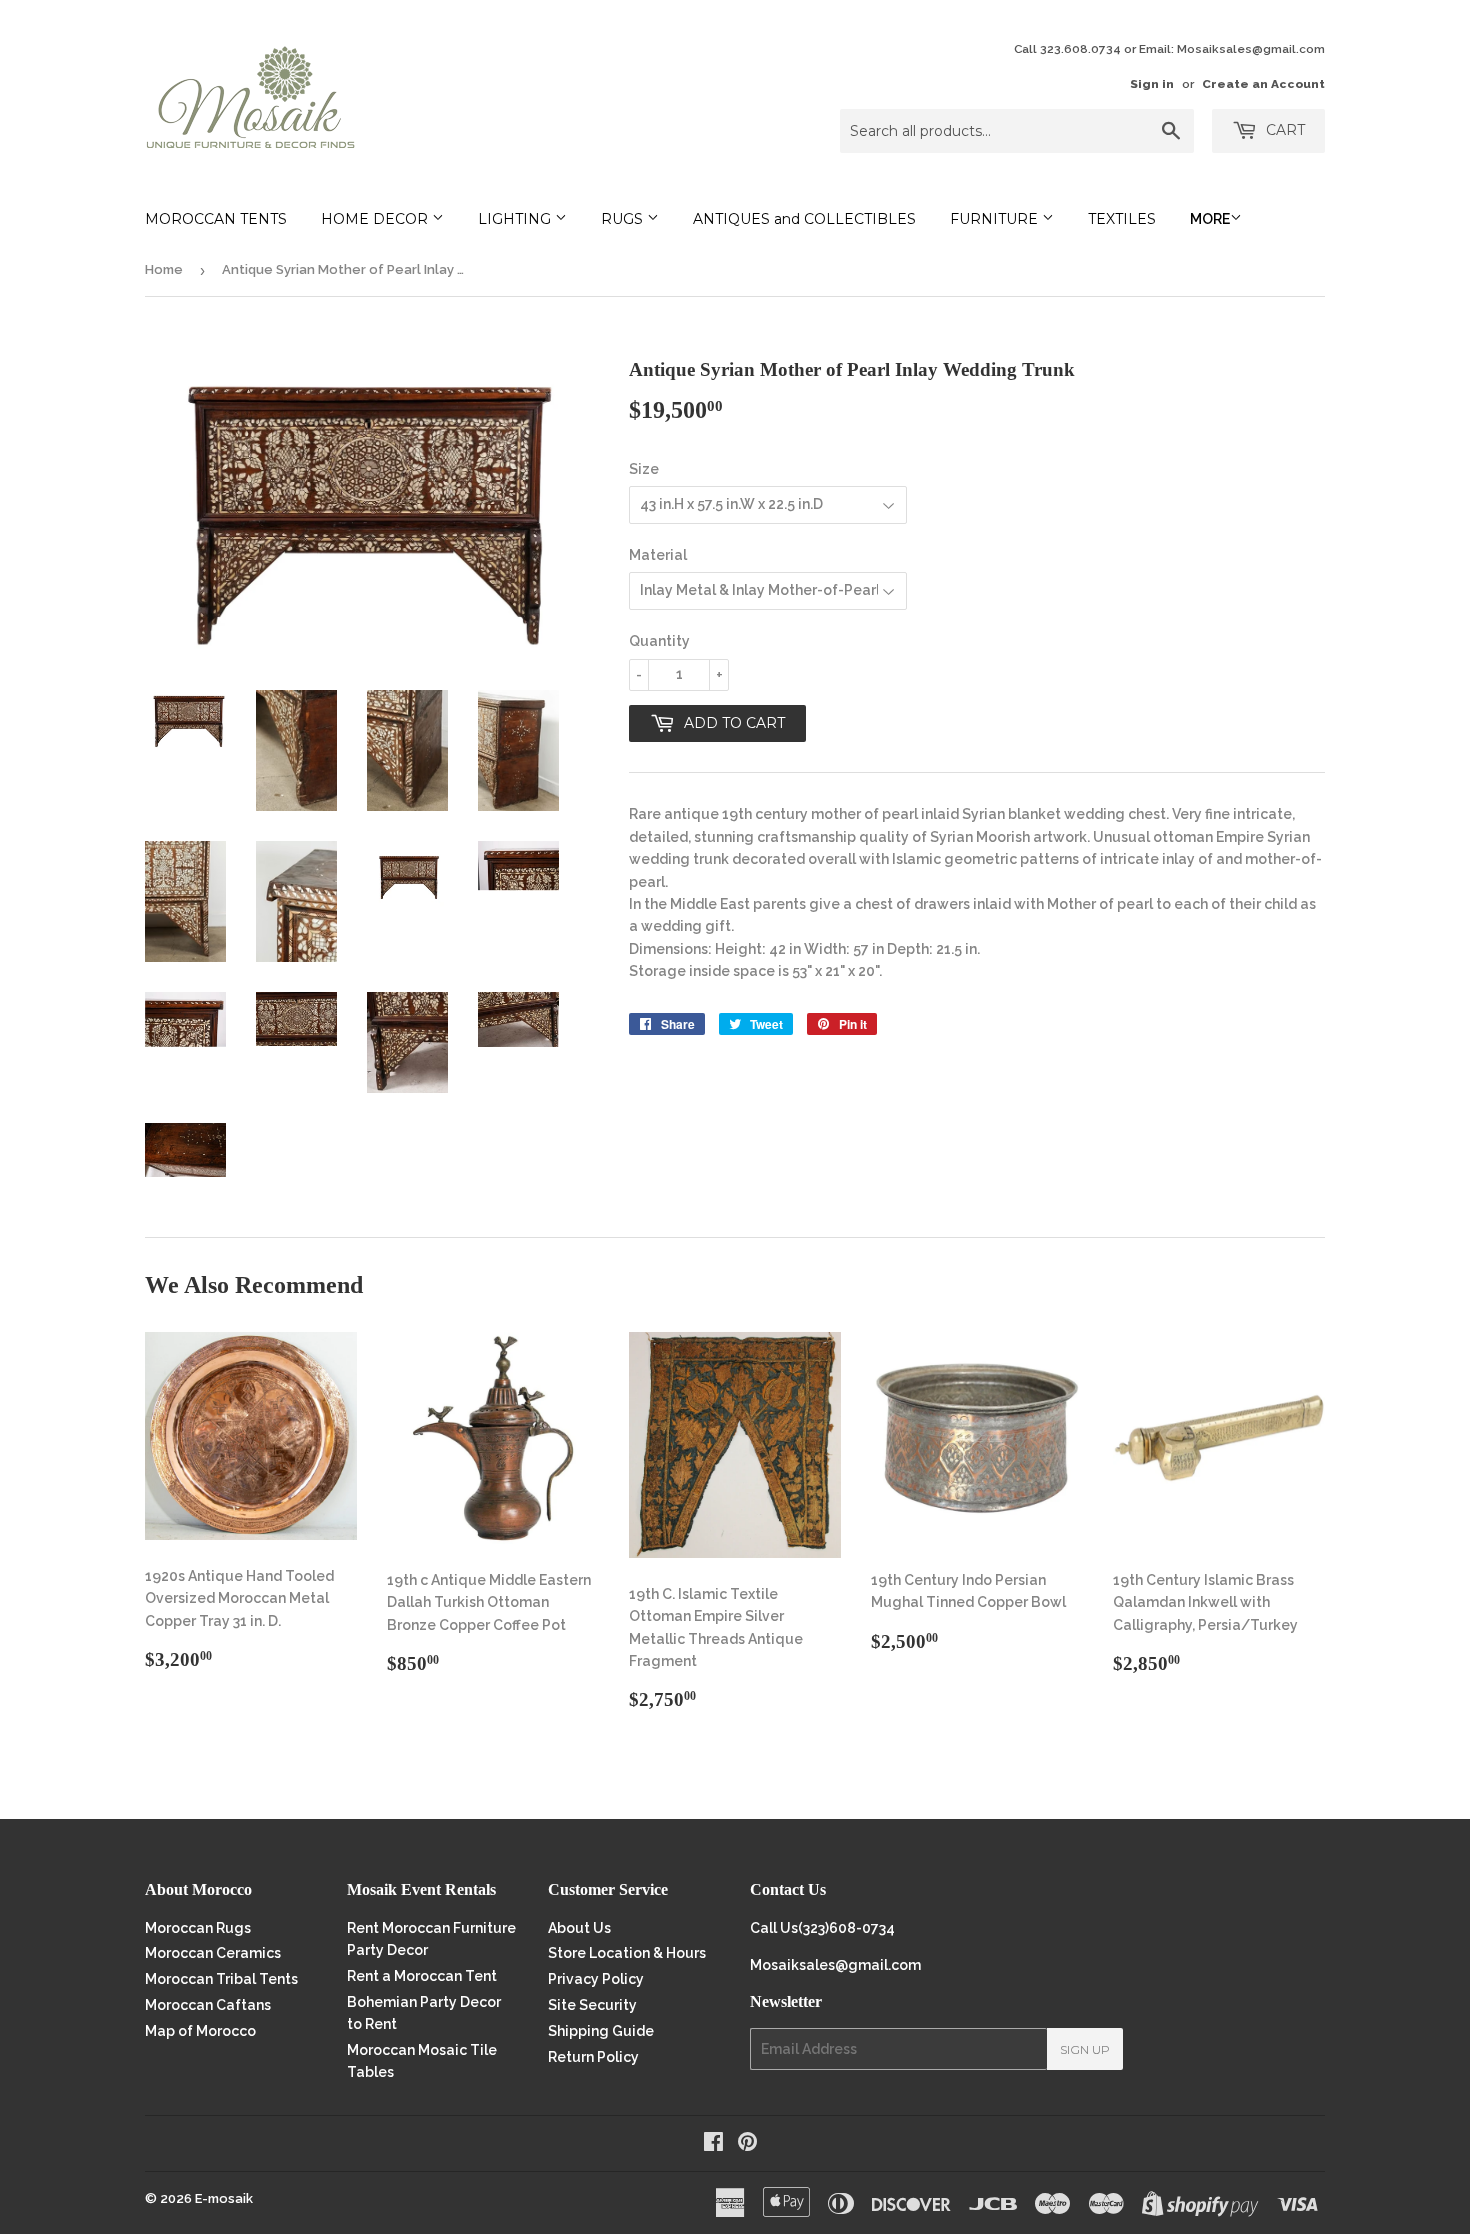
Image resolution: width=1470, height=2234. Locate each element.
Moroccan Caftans (208, 2005)
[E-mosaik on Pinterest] (747, 2144)
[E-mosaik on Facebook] (713, 2144)
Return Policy (593, 2057)
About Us (579, 1928)
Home (164, 269)
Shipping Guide (601, 2031)
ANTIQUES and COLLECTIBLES (804, 219)
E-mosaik (224, 2198)
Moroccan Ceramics (213, 1953)
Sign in (1152, 84)
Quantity (659, 641)
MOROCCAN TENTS (216, 219)
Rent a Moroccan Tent (422, 1976)
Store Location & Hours (627, 1953)
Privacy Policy (596, 1979)
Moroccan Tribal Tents (221, 1979)
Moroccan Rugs (198, 1928)
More (1210, 219)
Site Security (592, 2005)
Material (658, 555)
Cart (1283, 130)
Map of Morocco (200, 2031)
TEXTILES (1122, 219)
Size (644, 469)
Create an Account (1263, 84)
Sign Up (1085, 2049)
